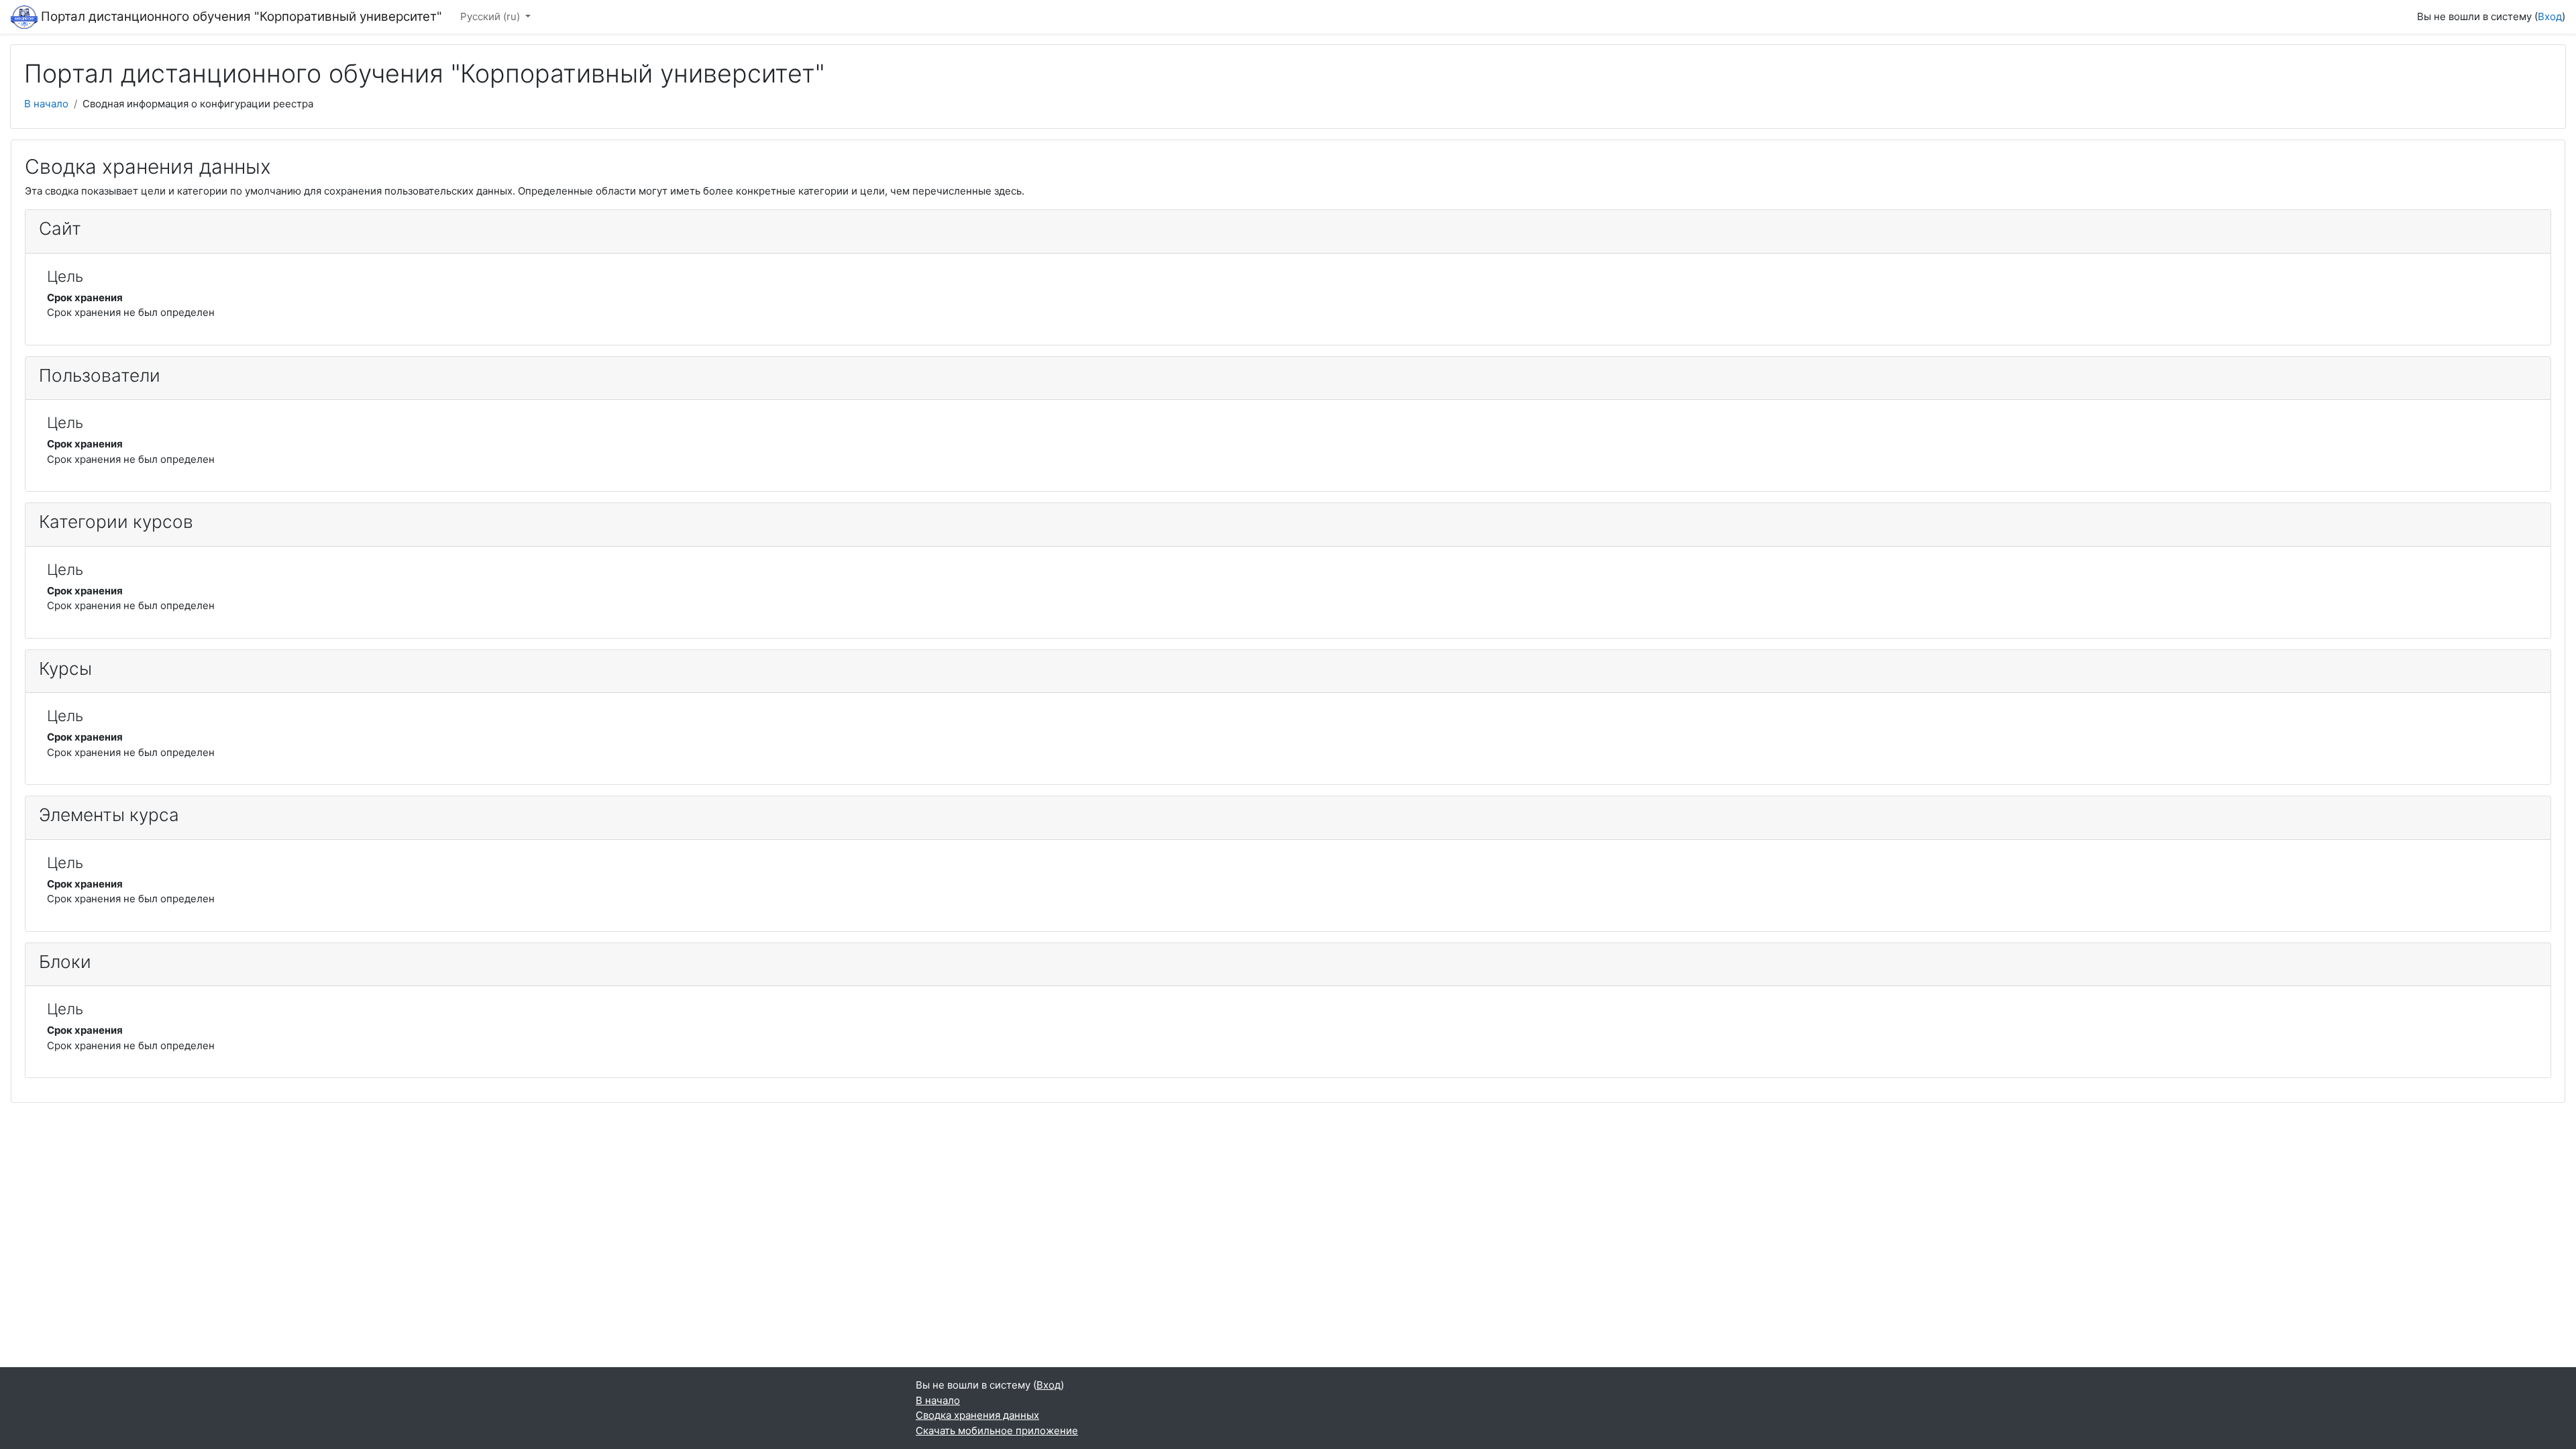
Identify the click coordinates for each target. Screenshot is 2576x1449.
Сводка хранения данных (977, 1415)
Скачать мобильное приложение (997, 1431)
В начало (46, 104)
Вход (2550, 16)
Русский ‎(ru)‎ (491, 16)
